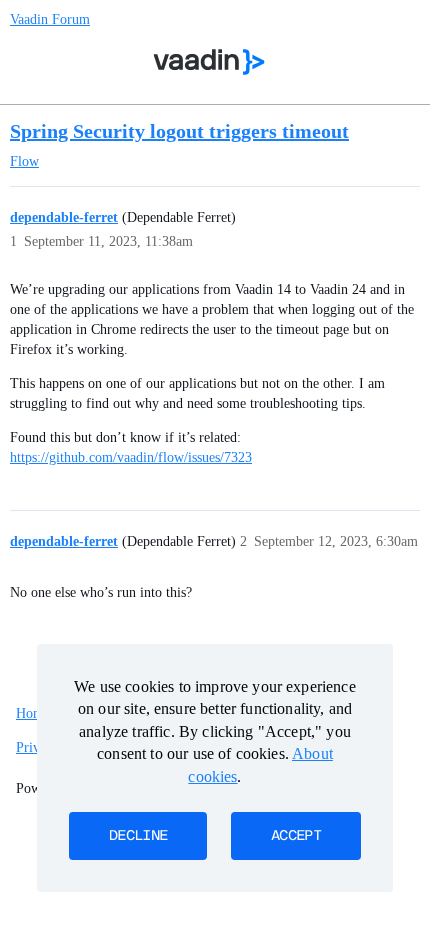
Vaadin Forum (50, 19)
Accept (296, 836)
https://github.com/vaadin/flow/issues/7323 (131, 457)
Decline (138, 836)
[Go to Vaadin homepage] (209, 62)
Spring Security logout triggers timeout (179, 131)
